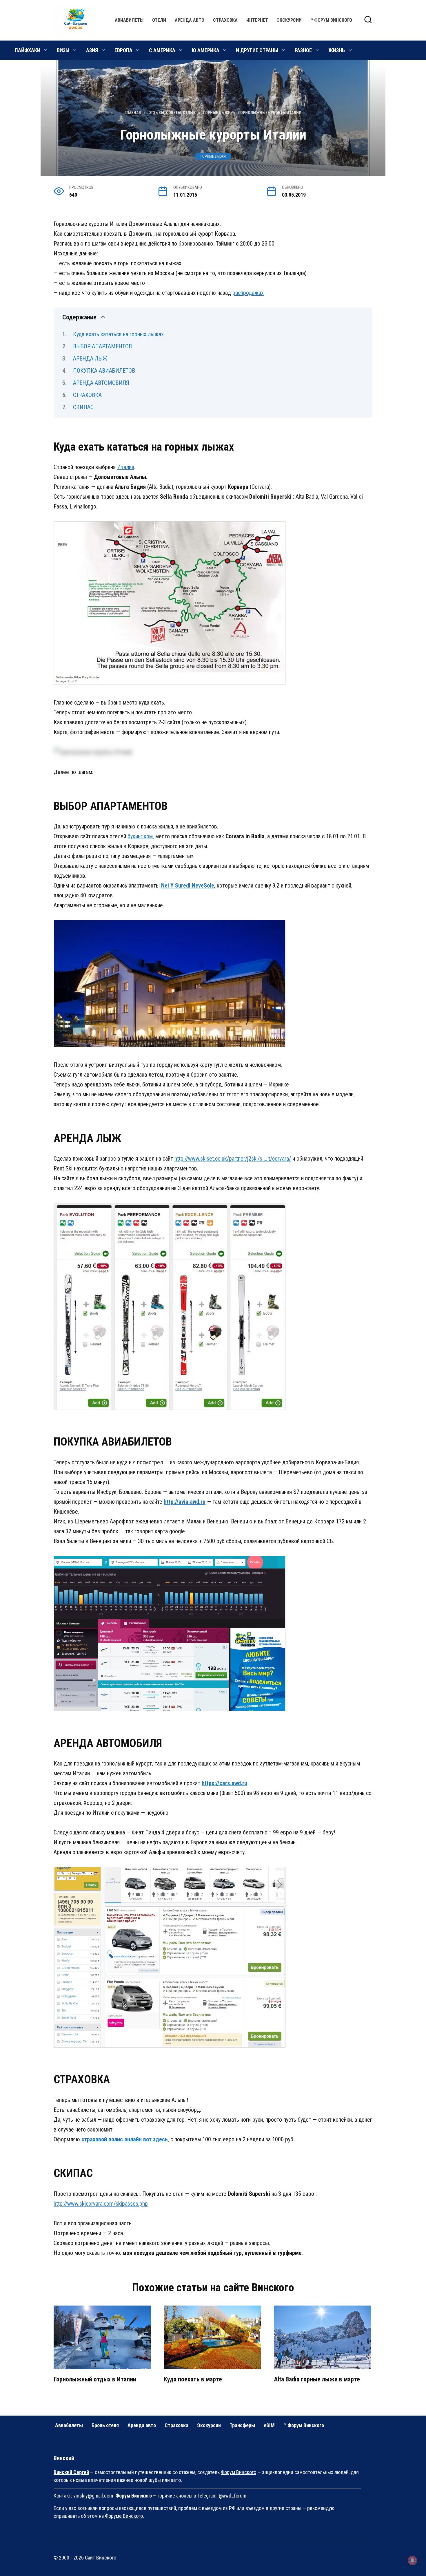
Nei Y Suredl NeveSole (188, 885)
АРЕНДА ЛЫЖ (90, 358)
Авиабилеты (129, 20)
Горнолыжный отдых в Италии (95, 2379)
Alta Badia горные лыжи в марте (317, 2379)
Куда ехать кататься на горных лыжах (118, 334)
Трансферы (242, 2425)
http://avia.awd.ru (185, 1502)
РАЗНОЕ (303, 50)
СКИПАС (83, 407)
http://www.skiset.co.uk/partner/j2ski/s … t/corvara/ (233, 1159)
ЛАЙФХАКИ (27, 50)
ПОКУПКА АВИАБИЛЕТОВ (104, 371)
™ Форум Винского (331, 20)
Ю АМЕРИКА (206, 50)
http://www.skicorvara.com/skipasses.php (101, 2204)
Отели (159, 20)
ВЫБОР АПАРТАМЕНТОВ (102, 346)
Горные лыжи (213, 156)
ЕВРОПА (123, 50)
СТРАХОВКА (87, 395)
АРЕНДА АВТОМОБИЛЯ (101, 383)
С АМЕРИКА (162, 50)
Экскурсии (289, 20)
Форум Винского (239, 2472)
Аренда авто (190, 20)
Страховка (225, 20)
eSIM (269, 2425)
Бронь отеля (105, 2425)
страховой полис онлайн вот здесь (125, 2139)
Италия (126, 467)
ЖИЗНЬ (337, 50)
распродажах (248, 293)
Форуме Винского (124, 2516)
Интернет (257, 20)
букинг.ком (140, 836)
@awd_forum (233, 2496)
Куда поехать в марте (193, 2379)
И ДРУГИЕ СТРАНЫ (257, 50)
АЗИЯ (92, 50)
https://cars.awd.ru (224, 1783)
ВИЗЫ (63, 50)
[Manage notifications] (412, 2560)
